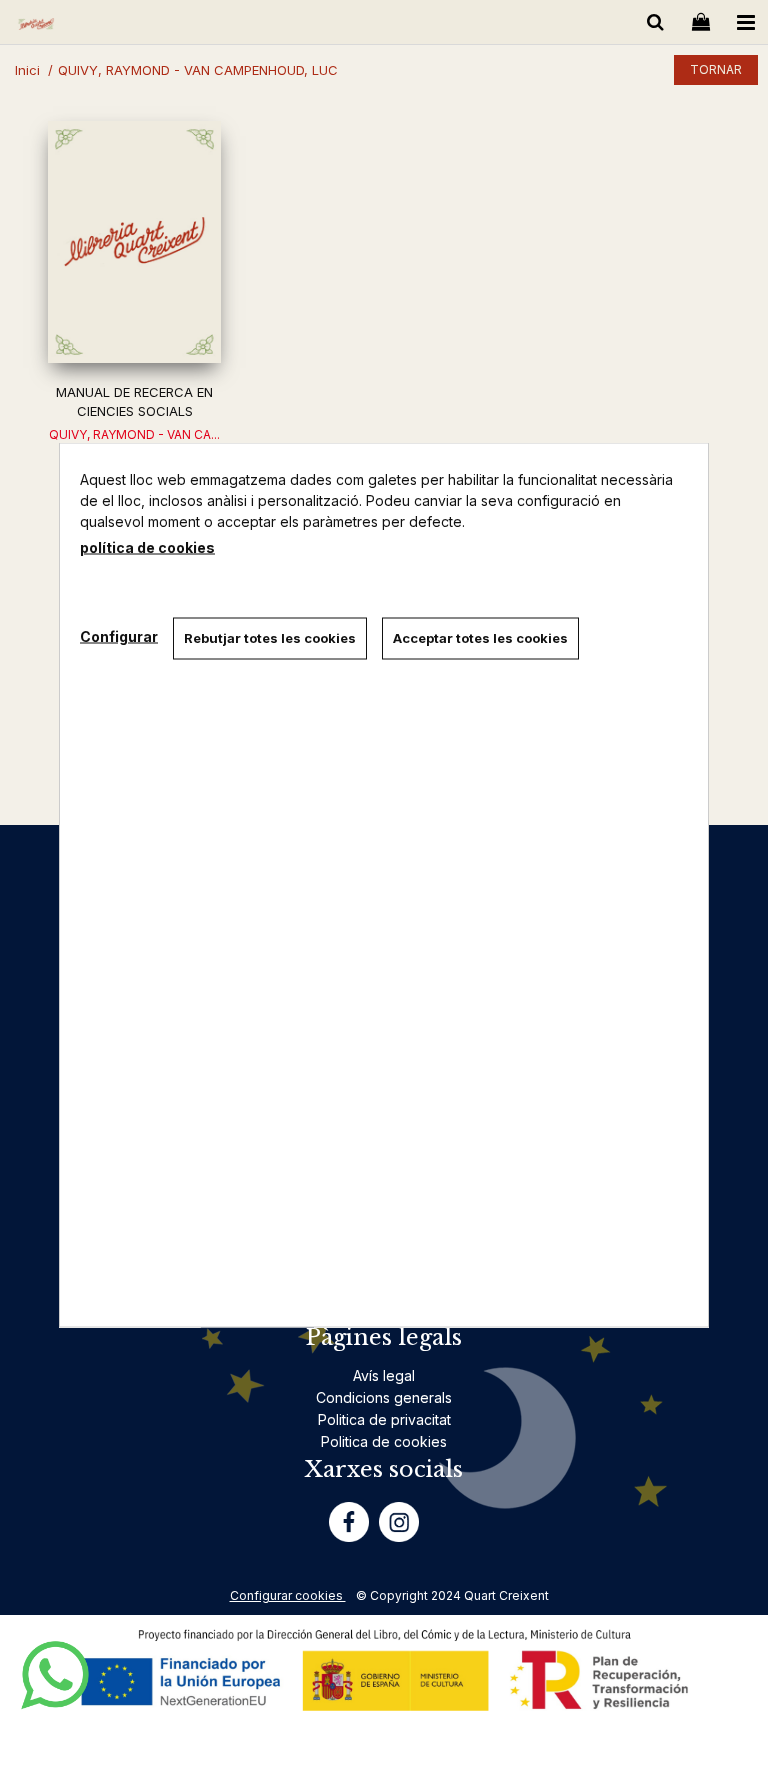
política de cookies (147, 547)
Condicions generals (384, 1397)
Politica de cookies (384, 1441)
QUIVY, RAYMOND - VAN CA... (134, 434)
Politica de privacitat (384, 1419)
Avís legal (384, 1375)
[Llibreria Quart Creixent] (36, 25)
